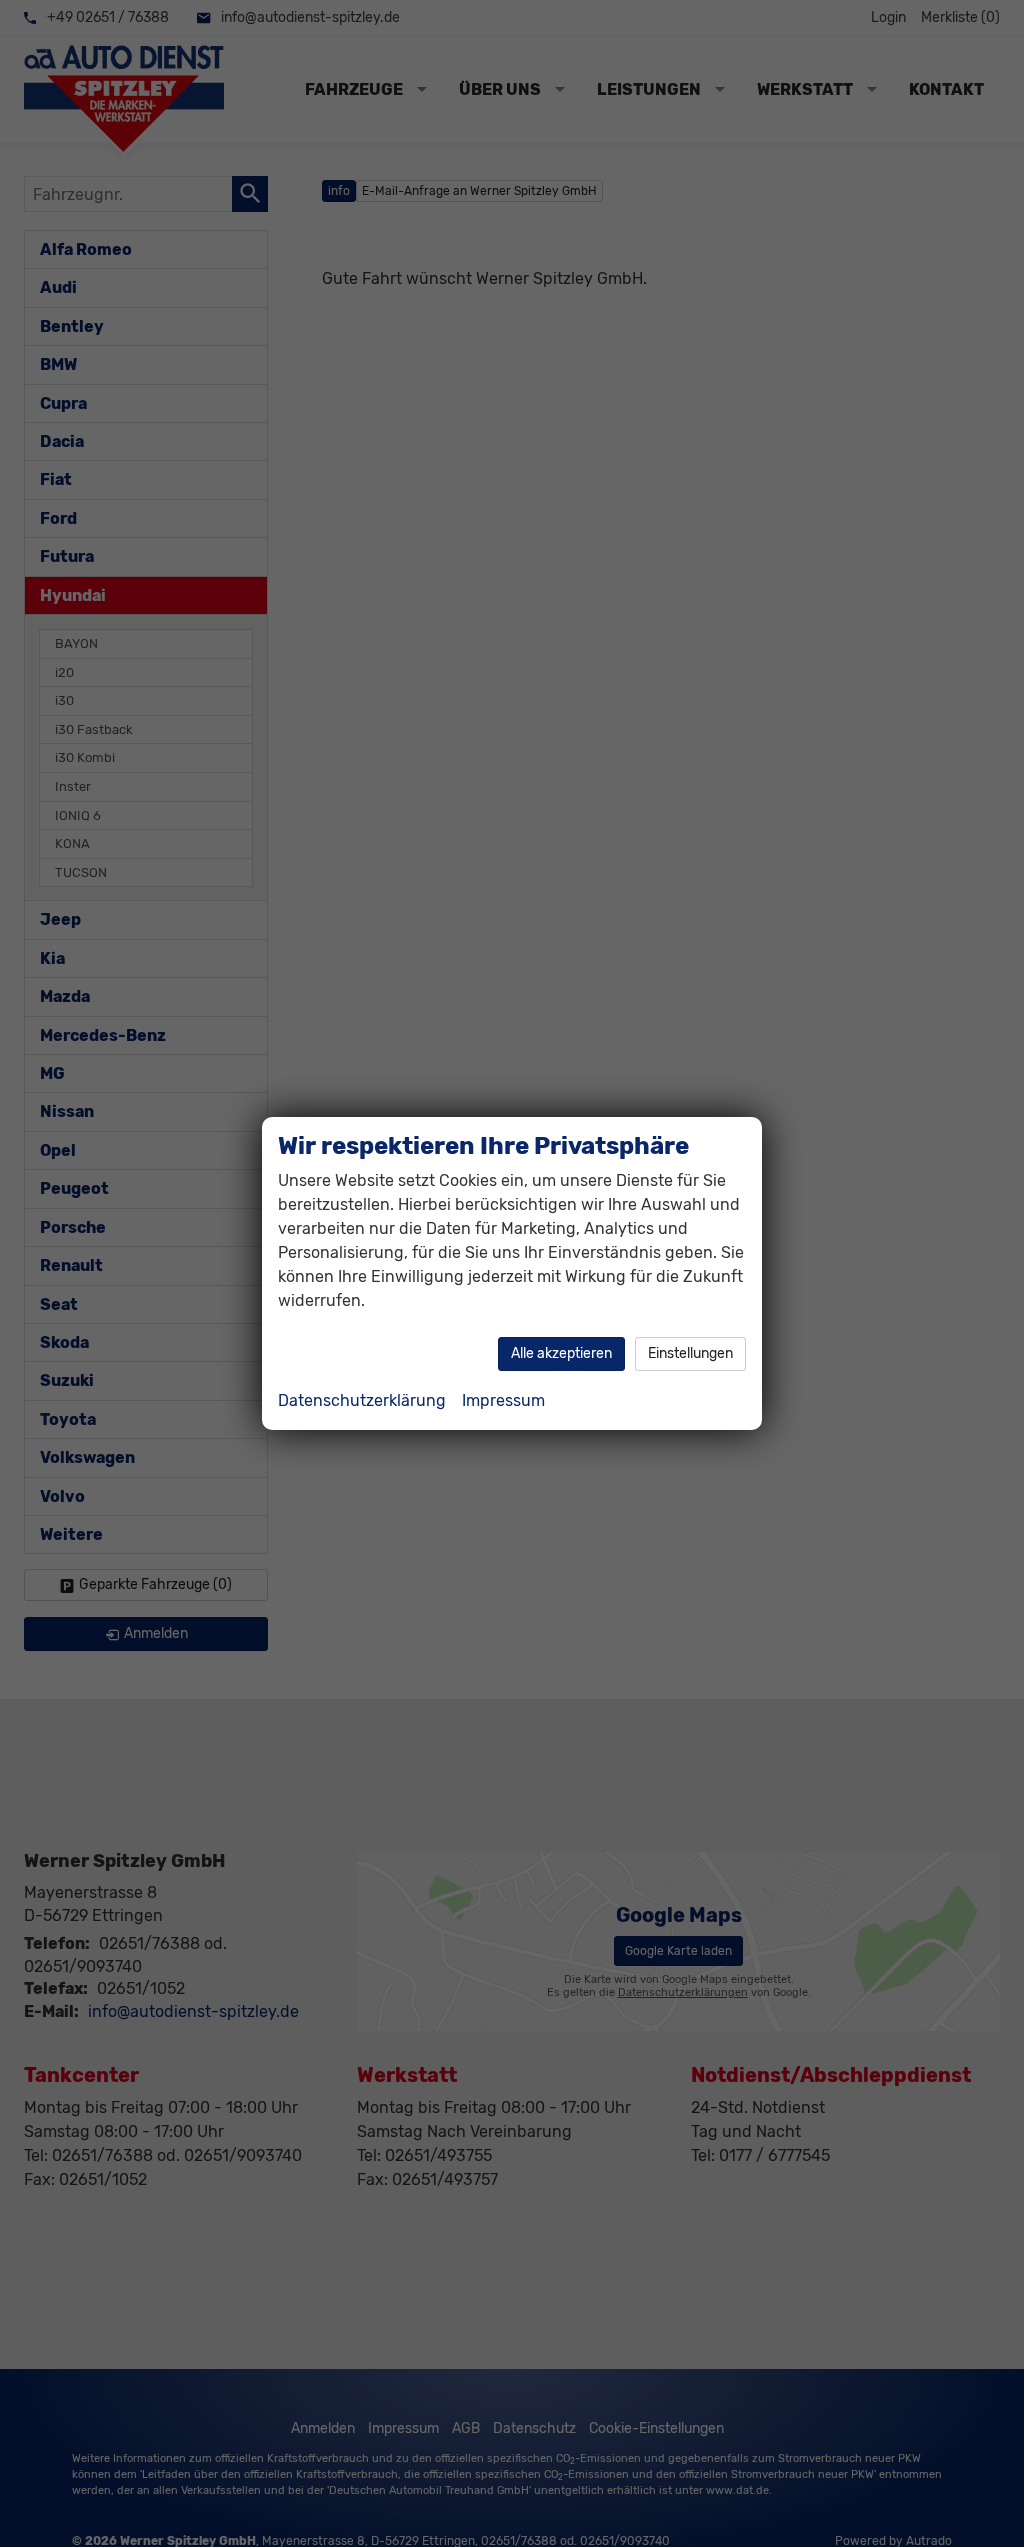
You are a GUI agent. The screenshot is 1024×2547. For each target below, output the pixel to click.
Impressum (503, 1400)
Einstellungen (690, 1353)
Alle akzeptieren (561, 1353)
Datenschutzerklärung (362, 1400)
